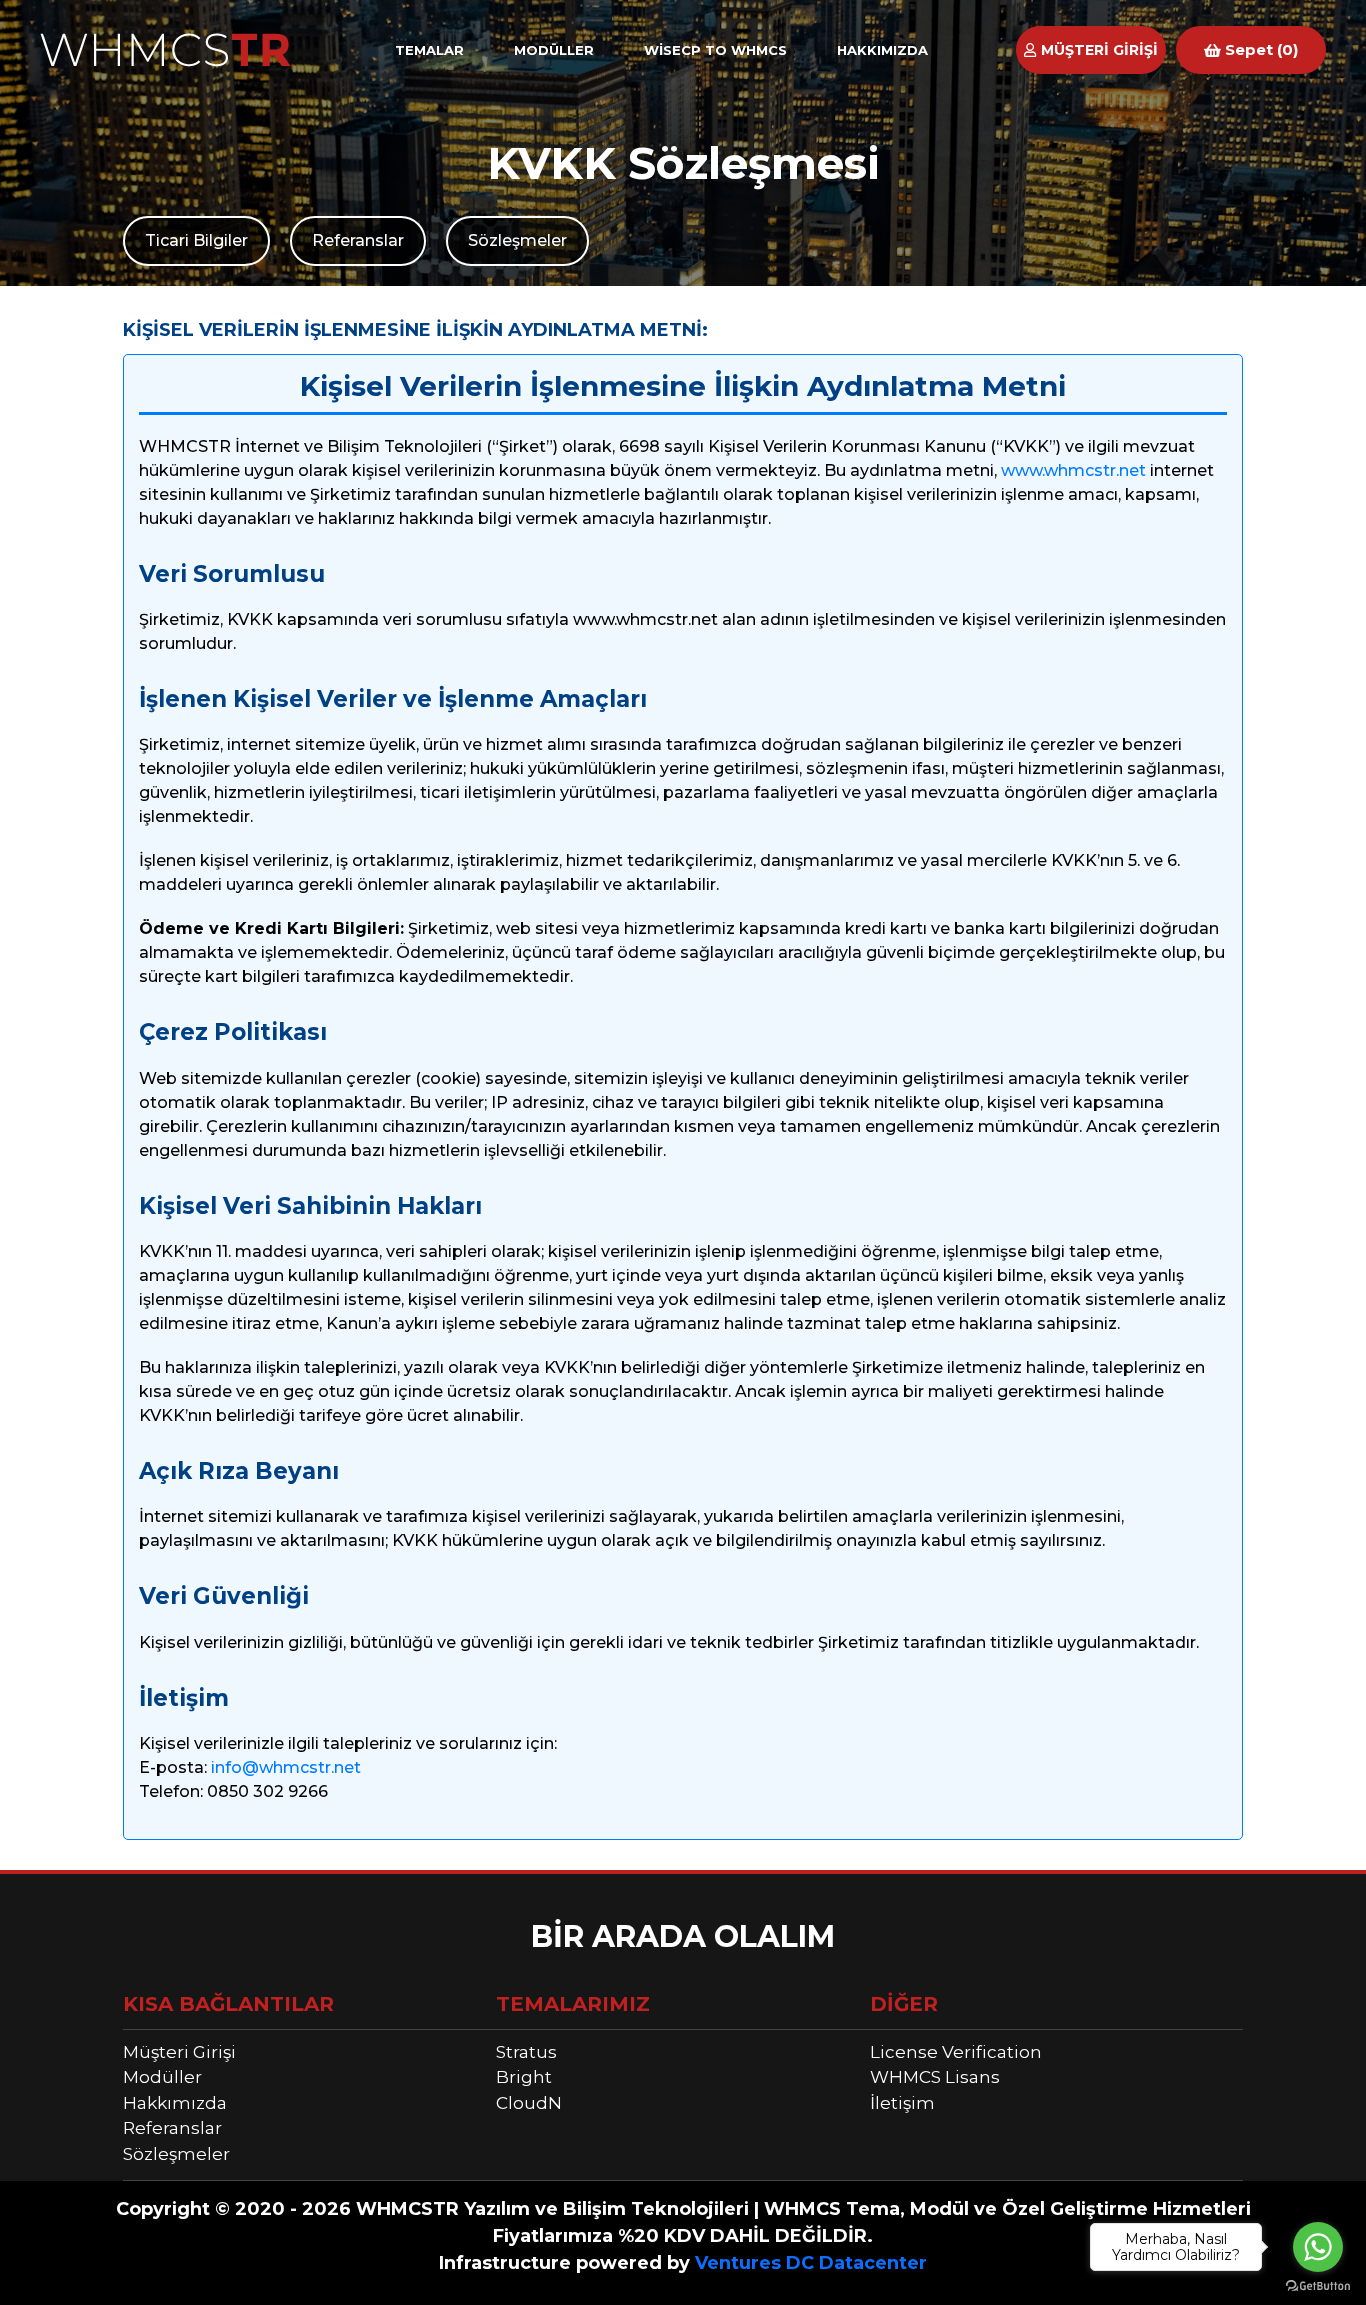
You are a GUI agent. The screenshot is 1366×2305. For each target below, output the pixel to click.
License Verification (956, 2052)
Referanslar (358, 240)
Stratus (526, 2052)
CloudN (529, 2103)
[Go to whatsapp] (1318, 2247)
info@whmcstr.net (286, 1767)
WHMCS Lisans (935, 2077)
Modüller (162, 2077)
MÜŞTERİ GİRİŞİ (1097, 50)
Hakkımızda (175, 2103)
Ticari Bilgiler (196, 240)
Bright (524, 2077)
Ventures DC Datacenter (811, 2263)
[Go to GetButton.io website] (1318, 2285)
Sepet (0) (1259, 49)
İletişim (902, 2103)
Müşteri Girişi (179, 2052)
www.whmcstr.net (1073, 470)
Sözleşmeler (517, 240)
